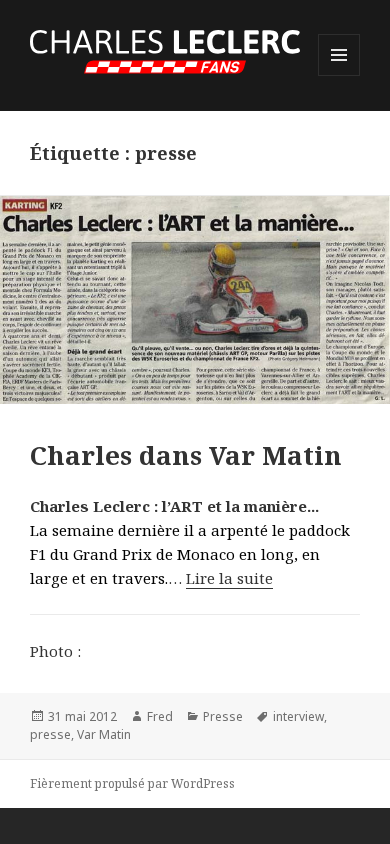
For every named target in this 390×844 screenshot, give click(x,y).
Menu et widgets (339, 75)
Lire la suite (229, 578)
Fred (160, 716)
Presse (223, 716)
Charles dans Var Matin (186, 455)
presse (50, 734)
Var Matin (104, 734)
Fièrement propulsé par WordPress (132, 783)
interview (298, 716)
